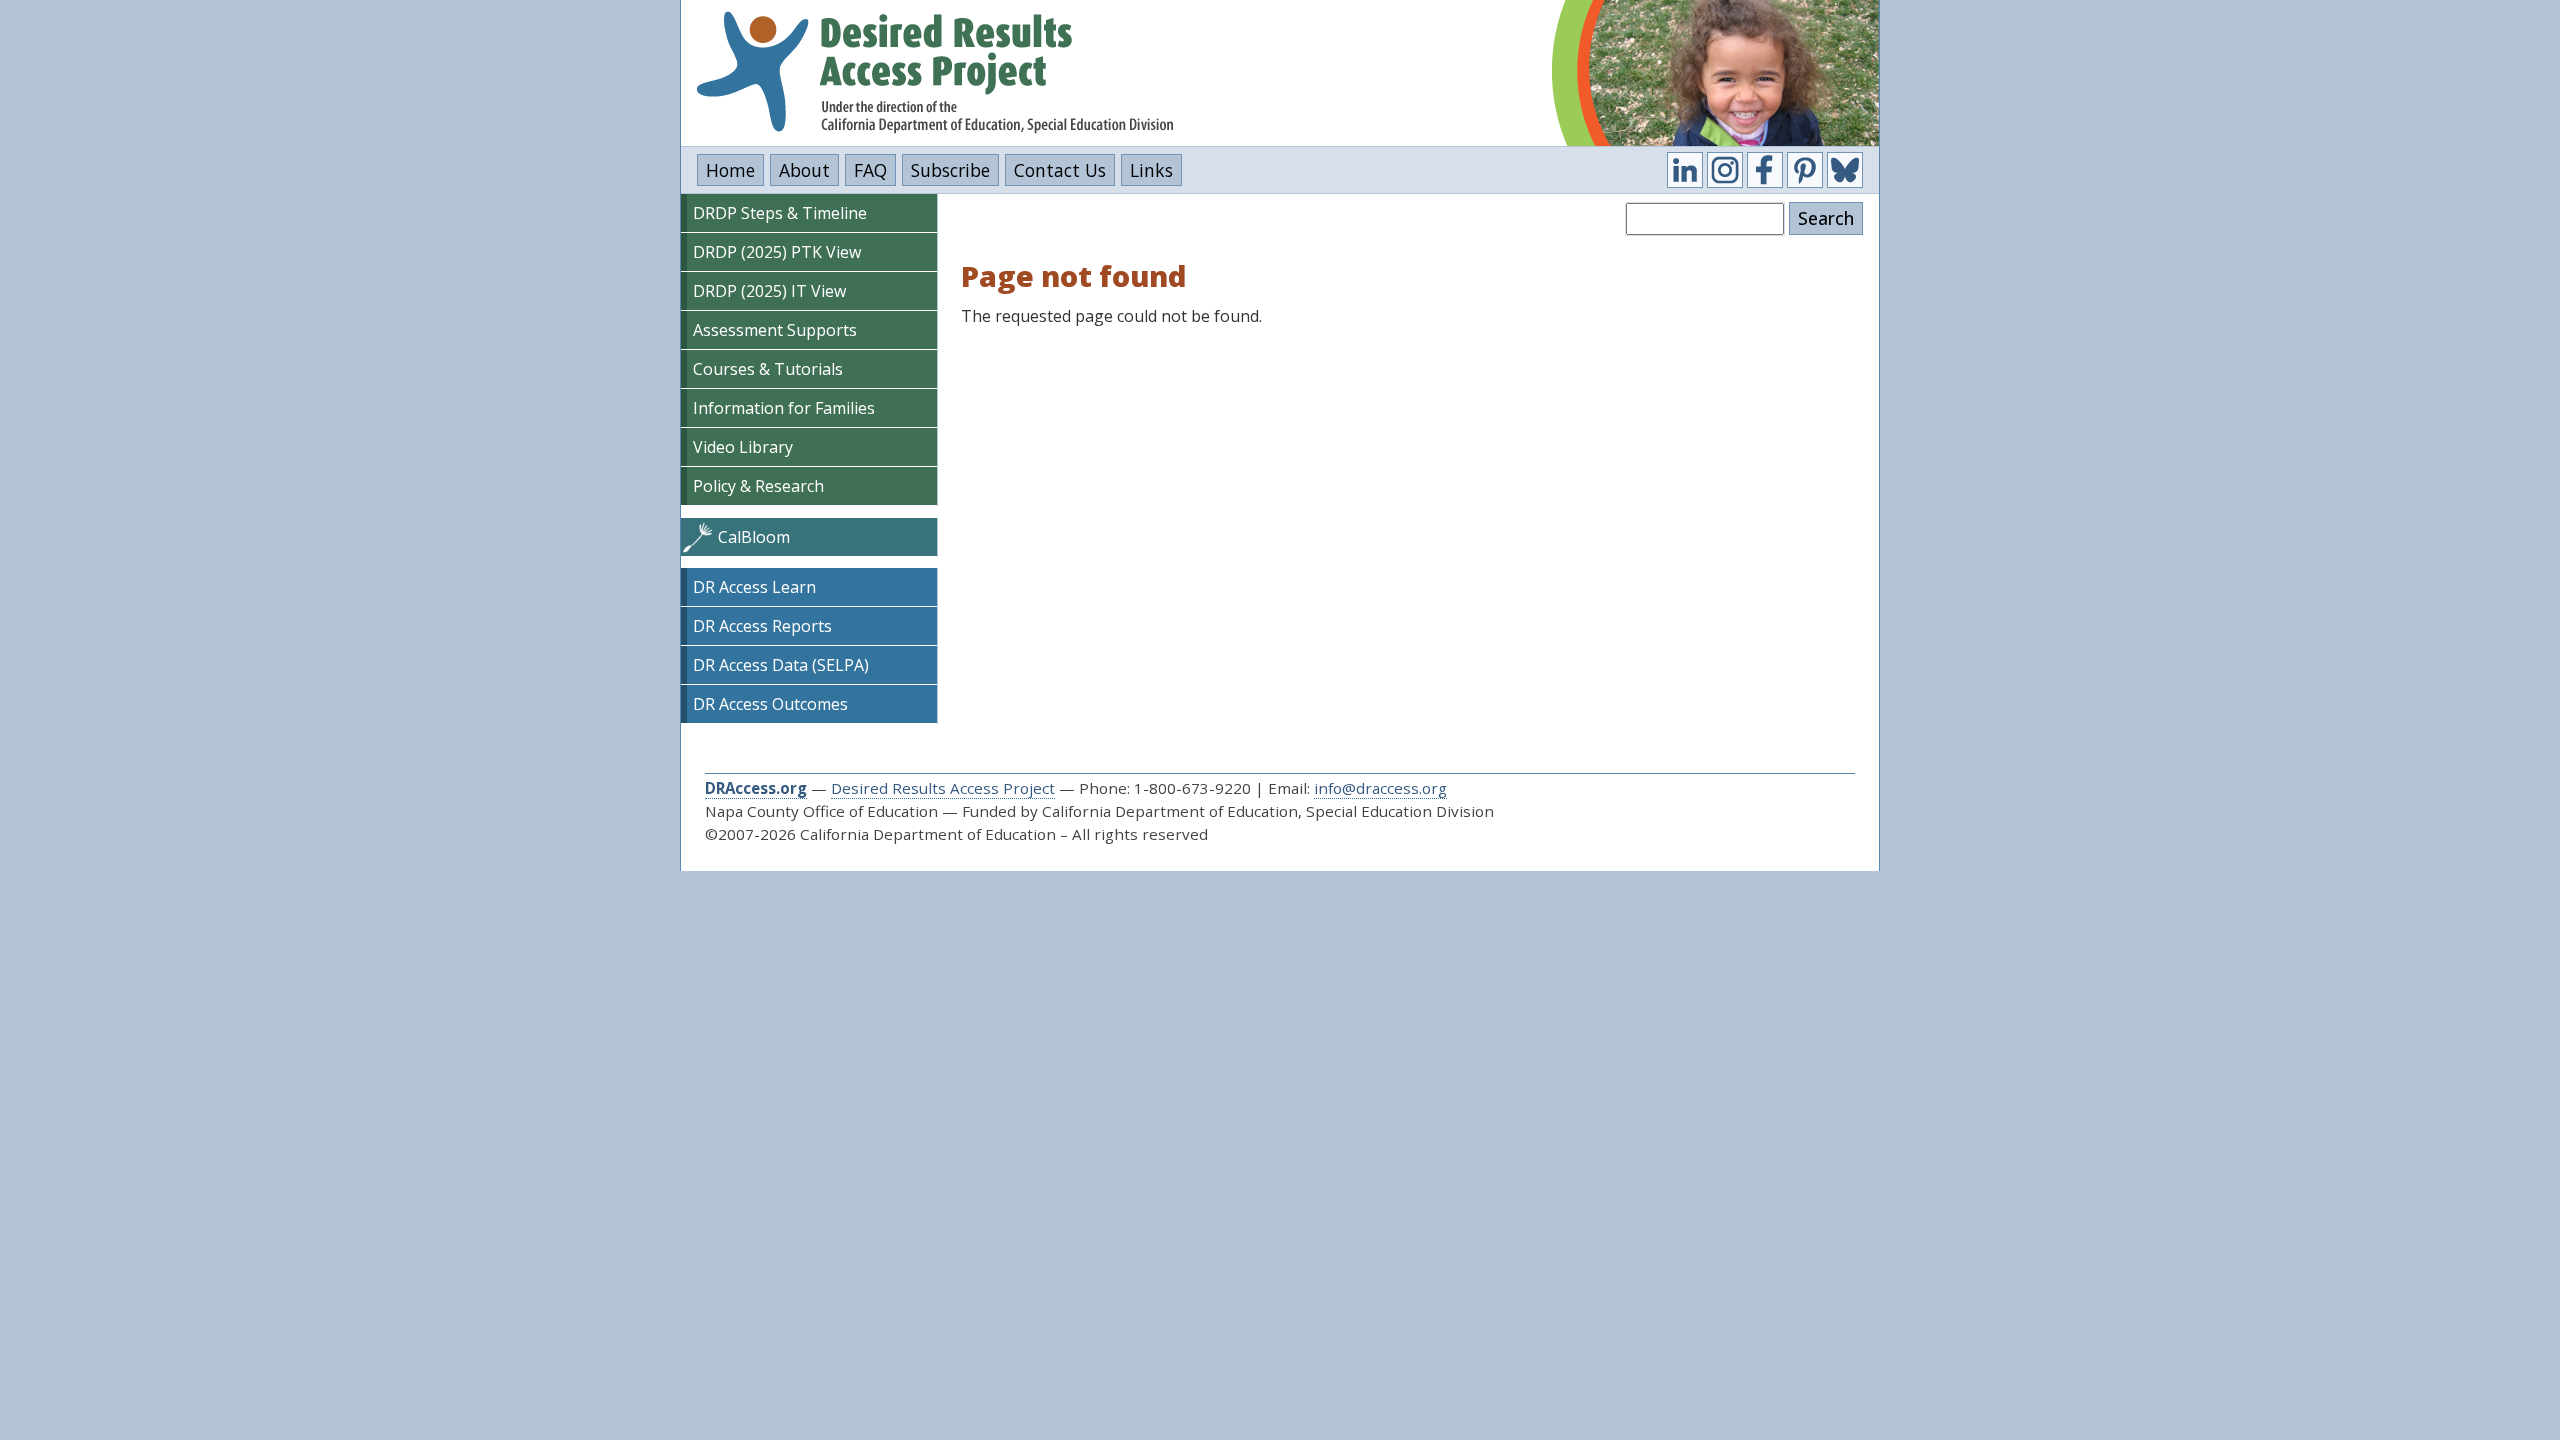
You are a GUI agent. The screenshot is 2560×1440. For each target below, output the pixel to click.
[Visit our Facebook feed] (1765, 170)
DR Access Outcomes (770, 704)
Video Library (743, 447)
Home (730, 170)
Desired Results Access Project (943, 788)
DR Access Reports (762, 626)
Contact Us (1060, 170)
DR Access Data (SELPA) (781, 665)
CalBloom (754, 537)
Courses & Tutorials (768, 369)
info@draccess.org (1380, 788)
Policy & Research (758, 486)
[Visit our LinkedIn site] (1685, 170)
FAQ (870, 170)
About (804, 170)
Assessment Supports (775, 330)
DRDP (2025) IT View (769, 291)
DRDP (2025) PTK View (777, 252)
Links (1151, 170)
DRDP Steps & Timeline (780, 213)
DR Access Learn (754, 587)
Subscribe (950, 170)
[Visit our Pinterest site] (1805, 170)
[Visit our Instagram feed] (1725, 170)
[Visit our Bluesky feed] (1845, 170)
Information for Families (784, 408)
